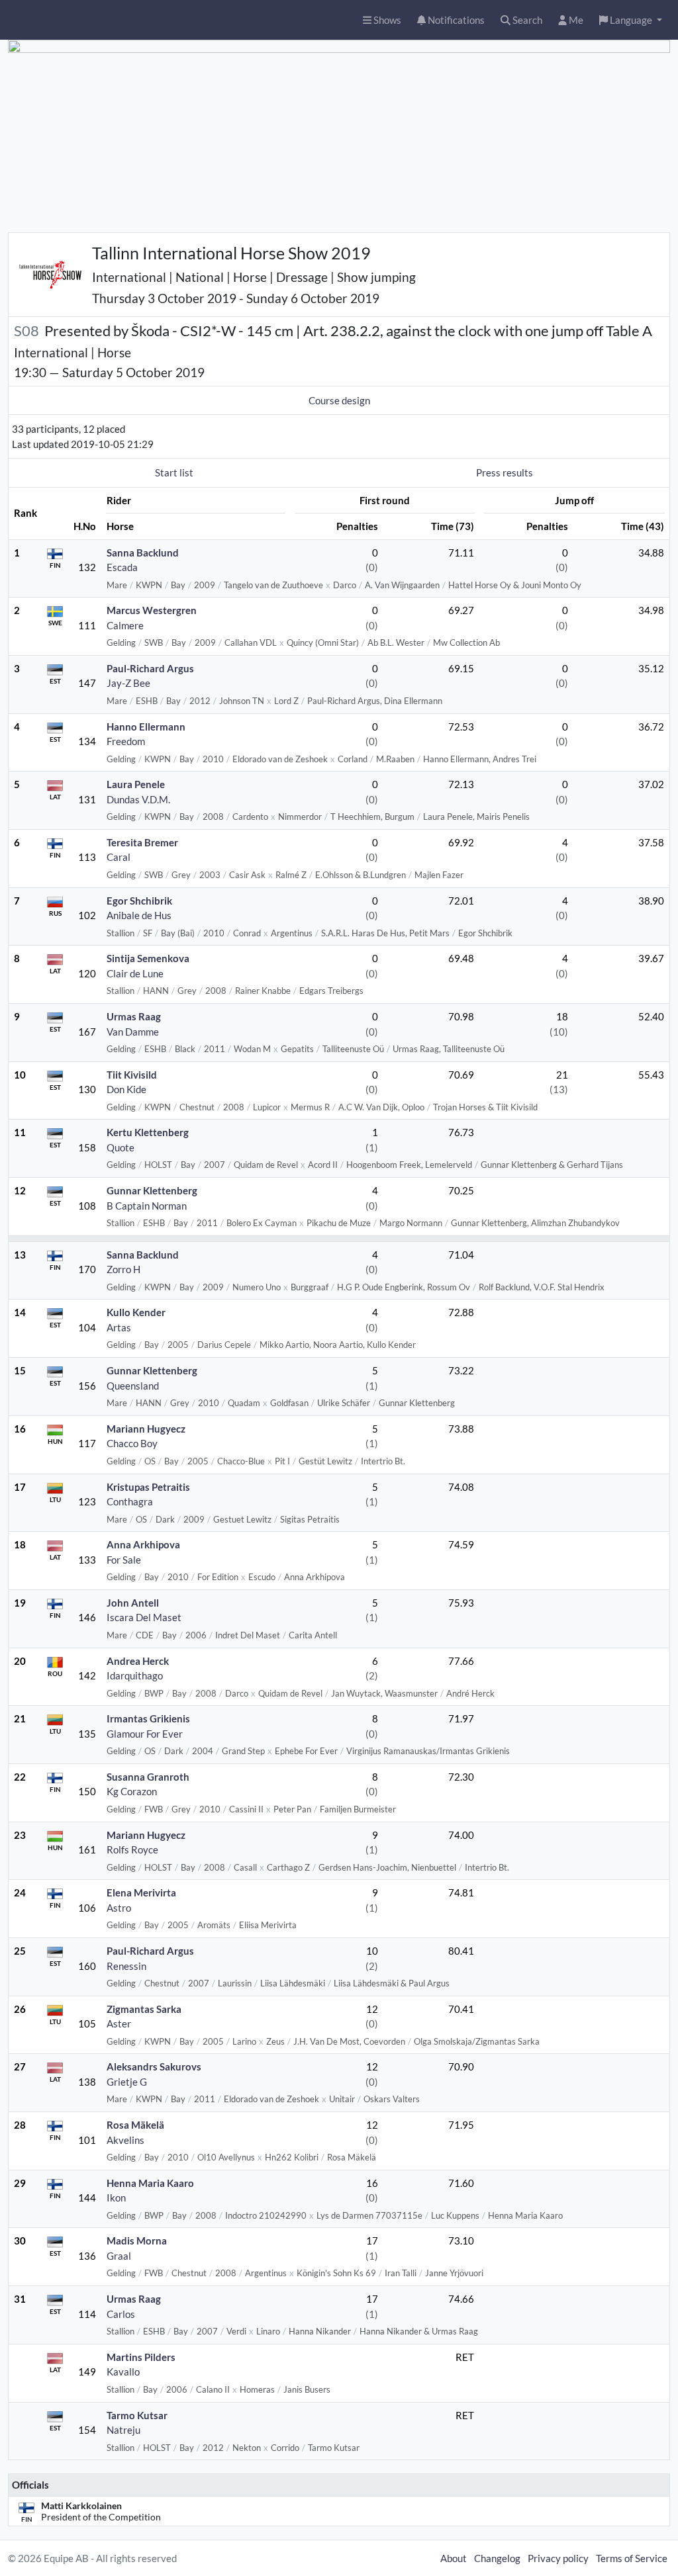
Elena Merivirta (141, 1892)
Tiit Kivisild (132, 1075)
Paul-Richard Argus (150, 668)
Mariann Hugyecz (146, 1429)
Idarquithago (135, 1675)
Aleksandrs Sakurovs (154, 2066)
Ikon (116, 2198)
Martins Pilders (141, 2357)
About (454, 2558)
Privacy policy (558, 2558)
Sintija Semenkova (148, 958)
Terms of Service (632, 2558)
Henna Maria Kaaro (150, 2183)
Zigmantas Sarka (144, 2009)
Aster (119, 2023)
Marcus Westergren (152, 610)
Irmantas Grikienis (148, 1718)
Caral (119, 857)
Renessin (126, 1966)
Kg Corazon (132, 1791)
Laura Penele (136, 784)
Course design (339, 400)
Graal (119, 2256)
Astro (119, 1908)
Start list (174, 472)
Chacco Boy (132, 1443)
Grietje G (127, 2082)
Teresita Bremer (142, 842)
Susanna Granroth (148, 1777)
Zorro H (123, 1269)
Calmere (125, 625)
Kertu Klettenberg (148, 1132)
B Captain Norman (147, 1206)
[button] (631, 20)
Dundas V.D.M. (138, 799)
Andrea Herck (138, 1661)
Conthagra (130, 1501)
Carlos (121, 2314)
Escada (122, 567)
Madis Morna (137, 2241)
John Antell (133, 1603)
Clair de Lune (135, 973)
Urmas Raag (134, 1016)
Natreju (123, 2430)
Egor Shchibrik (139, 901)
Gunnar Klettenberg (152, 1190)
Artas (119, 1327)
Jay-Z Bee (128, 683)
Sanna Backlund (143, 553)
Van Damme (133, 1032)
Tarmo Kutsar (137, 2415)
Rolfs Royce (132, 1849)
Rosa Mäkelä (135, 2125)
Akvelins (125, 2140)
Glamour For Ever (145, 1734)
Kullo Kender (136, 1312)
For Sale (124, 1560)
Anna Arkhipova (143, 1544)
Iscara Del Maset (144, 1617)
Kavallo (123, 2372)
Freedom (126, 741)
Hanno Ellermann (146, 727)
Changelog (497, 2558)
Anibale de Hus (139, 915)
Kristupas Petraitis (148, 1487)
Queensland (133, 1386)
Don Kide (126, 1089)
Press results (505, 472)
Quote (121, 1147)
